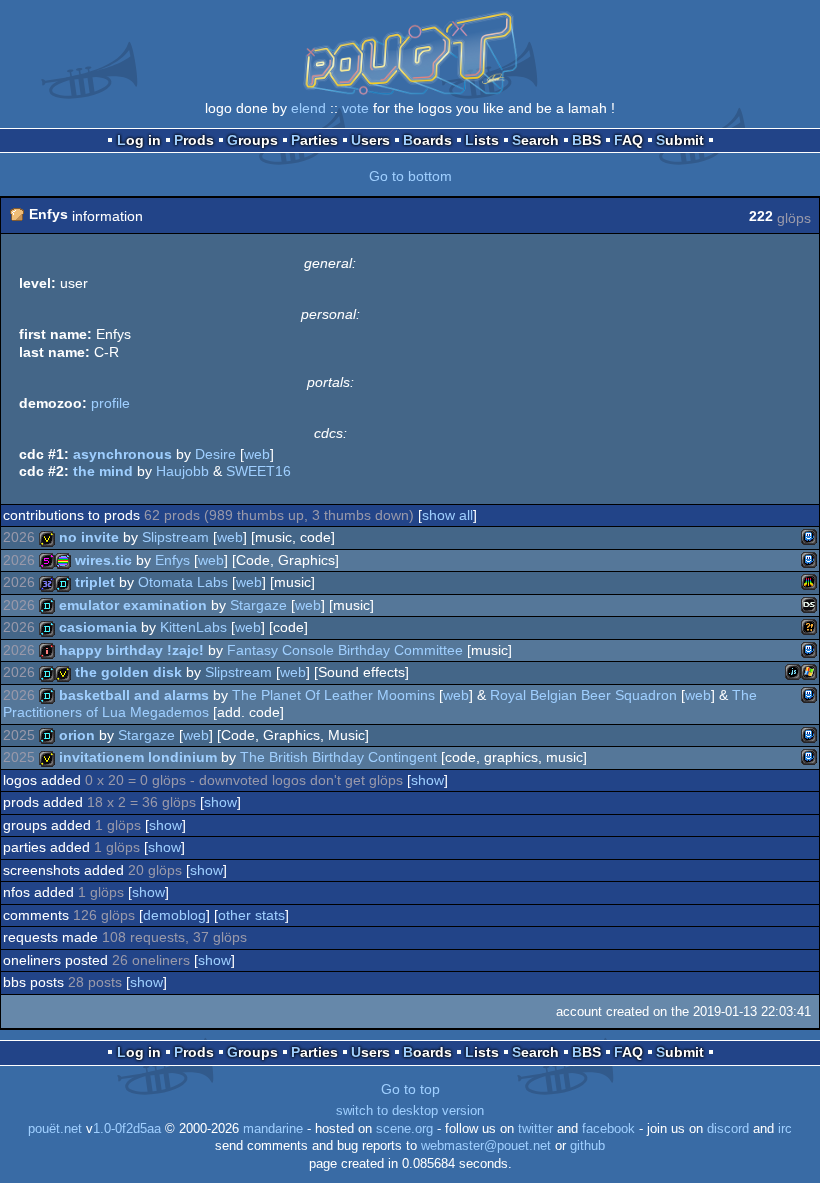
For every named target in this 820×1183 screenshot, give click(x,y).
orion (77, 735)
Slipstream (175, 537)
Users (370, 140)
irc (785, 1129)
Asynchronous (122, 454)
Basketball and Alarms (134, 695)
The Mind (103, 471)
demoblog (174, 915)
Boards (427, 140)
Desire (215, 454)
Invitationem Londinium (138, 757)
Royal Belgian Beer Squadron (583, 695)
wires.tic (103, 560)
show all (447, 515)
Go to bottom (410, 176)
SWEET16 (258, 471)
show (427, 780)
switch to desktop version (410, 1111)
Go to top (410, 1089)
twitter (535, 1129)
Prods (194, 140)
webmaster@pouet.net (486, 1146)
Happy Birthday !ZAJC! (131, 650)
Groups (252, 140)
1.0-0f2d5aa (127, 1129)
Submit (680, 140)
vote (355, 108)
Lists (482, 140)
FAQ (628, 140)
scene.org (404, 1129)
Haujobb (182, 471)
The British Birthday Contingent (338, 757)
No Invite (89, 537)
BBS (586, 140)
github (587, 1146)
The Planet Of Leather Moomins (333, 695)
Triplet (95, 582)
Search (535, 140)
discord (728, 1129)
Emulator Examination (133, 605)
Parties (314, 140)
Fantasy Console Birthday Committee (345, 650)
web (257, 454)
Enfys (172, 560)
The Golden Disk (128, 672)
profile (110, 403)
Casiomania (98, 627)
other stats (251, 915)
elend (308, 108)
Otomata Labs (183, 582)
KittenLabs (193, 627)
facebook (608, 1129)
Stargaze (258, 605)
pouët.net (55, 1129)
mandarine (273, 1129)
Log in (139, 140)
